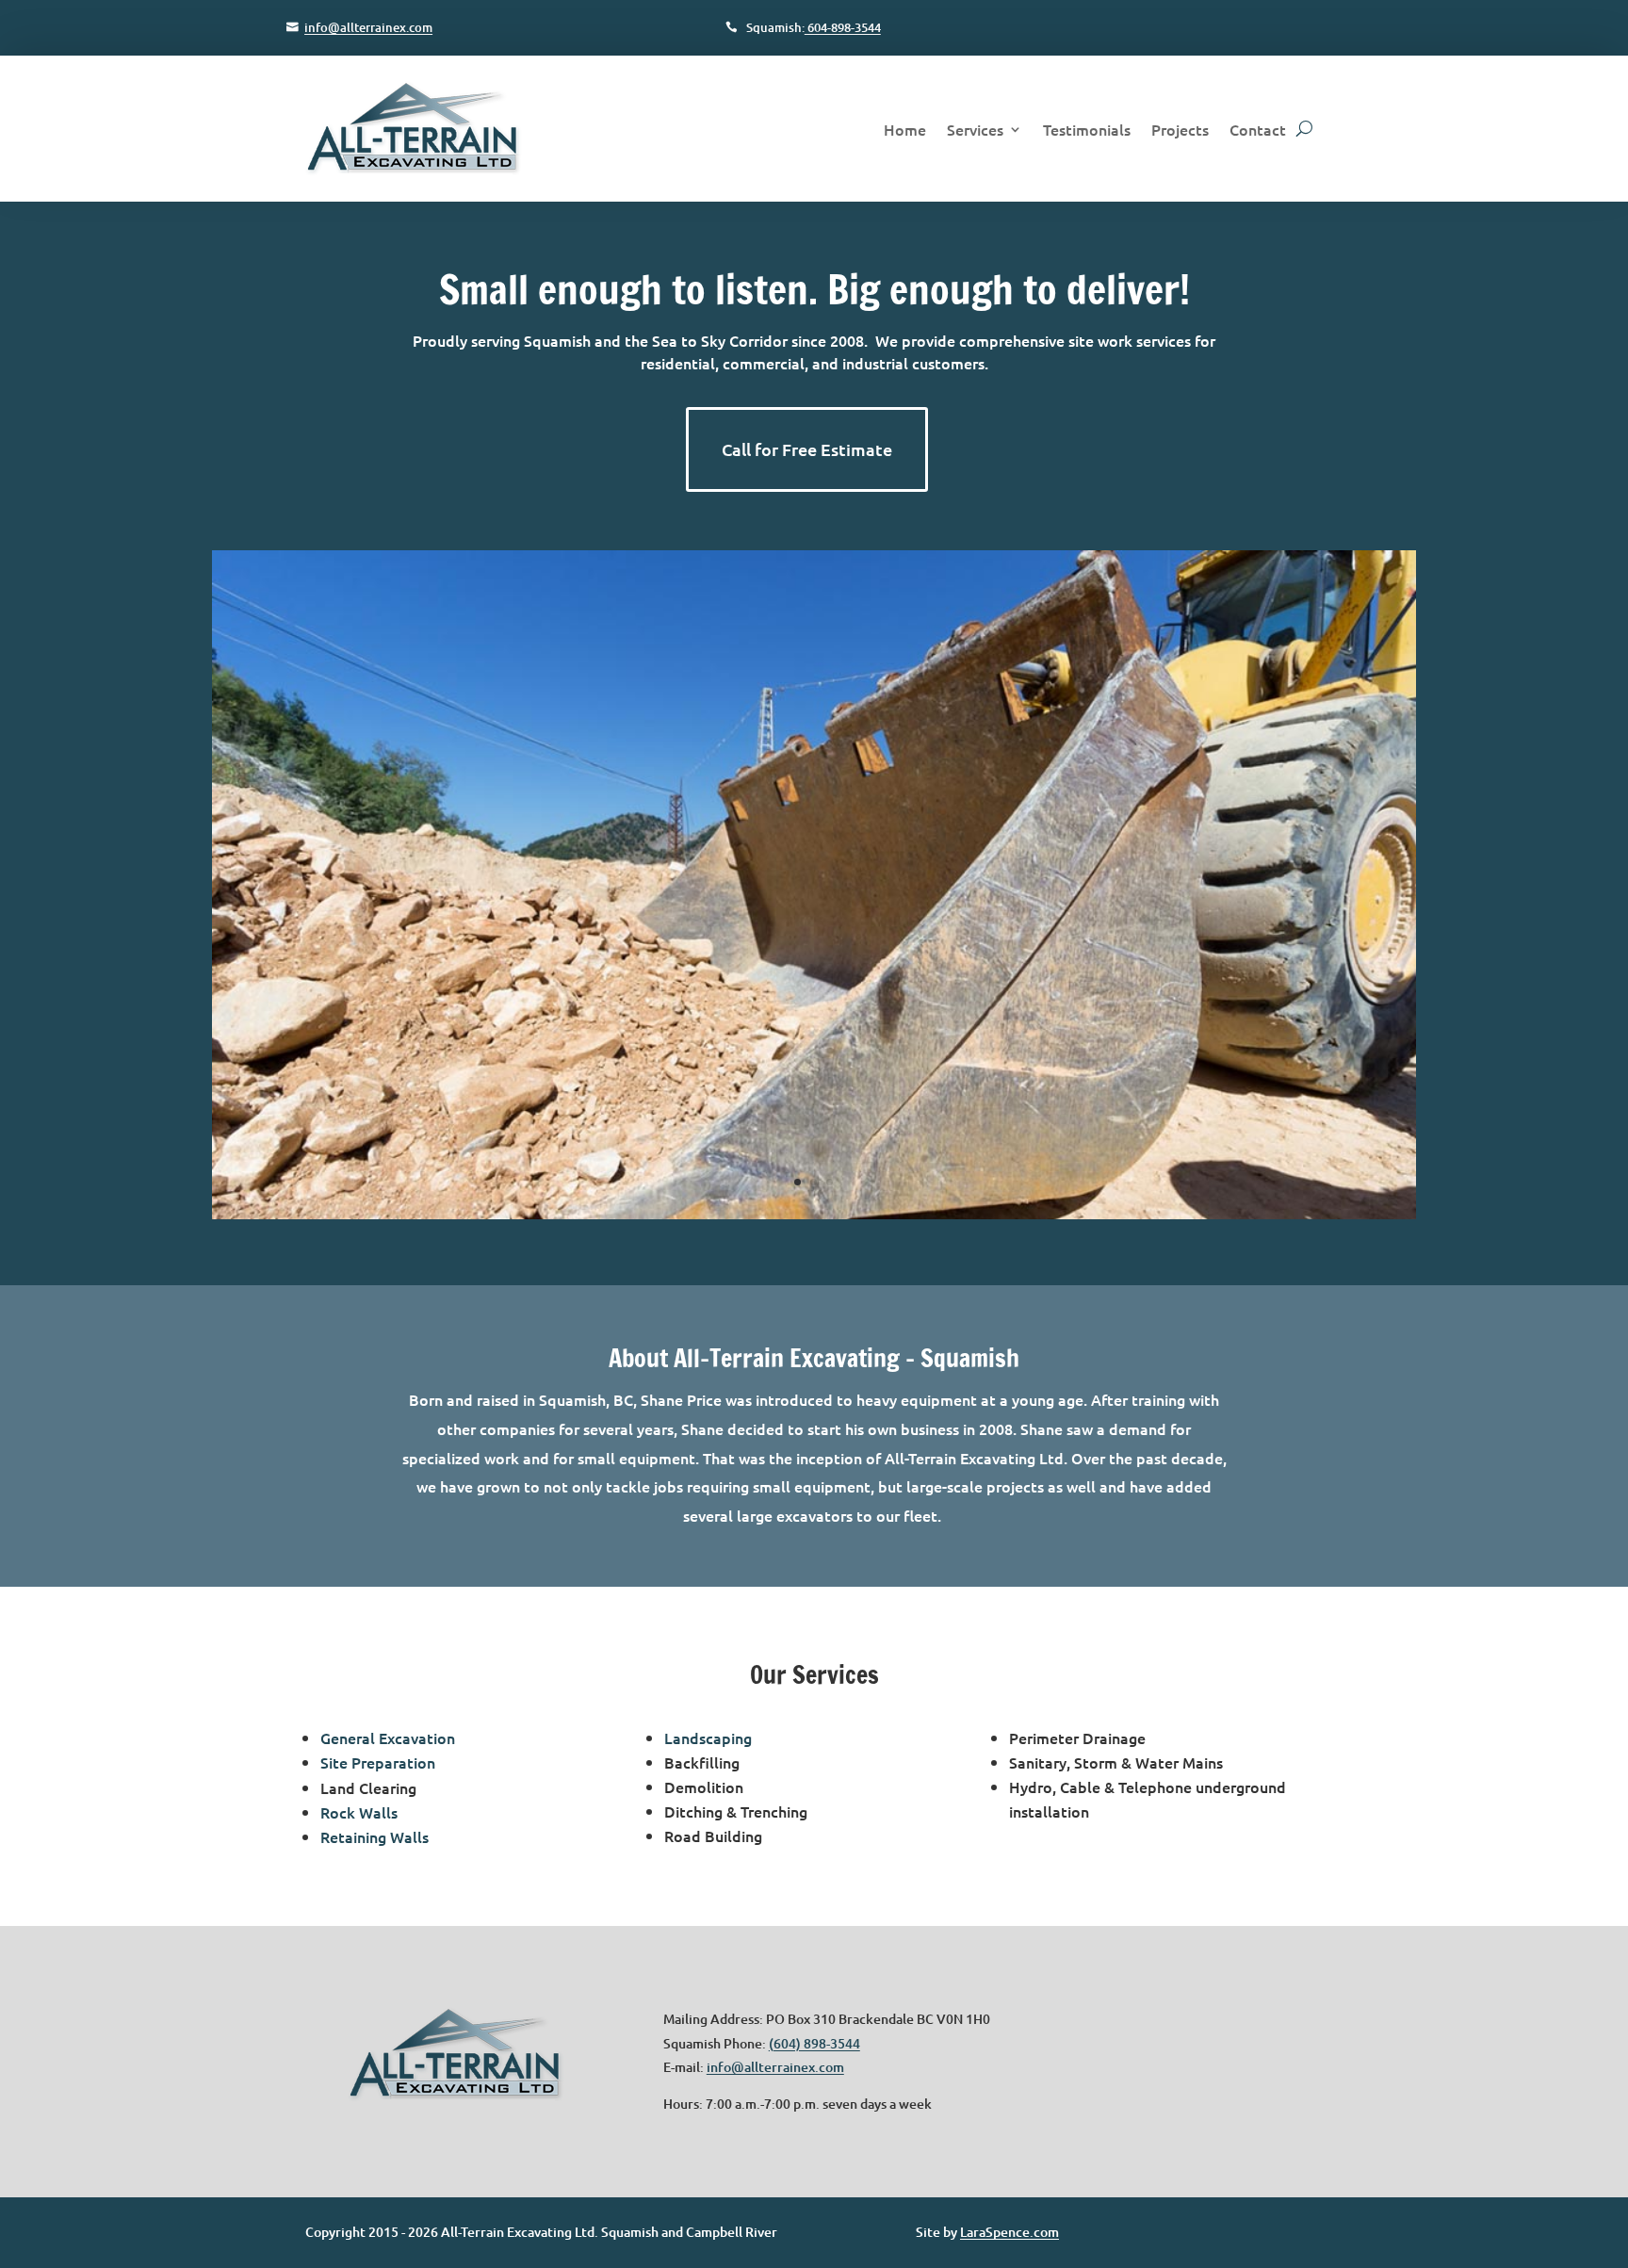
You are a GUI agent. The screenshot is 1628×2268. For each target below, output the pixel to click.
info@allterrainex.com (368, 27)
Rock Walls (359, 1812)
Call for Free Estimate (807, 449)
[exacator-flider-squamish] (814, 1214)
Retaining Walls (374, 1836)
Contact (1258, 129)
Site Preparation (378, 1762)
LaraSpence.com (1009, 2232)
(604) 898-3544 (814, 2043)
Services (975, 129)
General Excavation (388, 1738)
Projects (1180, 129)
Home (905, 129)
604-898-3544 (843, 27)
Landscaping (708, 1738)
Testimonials (1087, 129)
